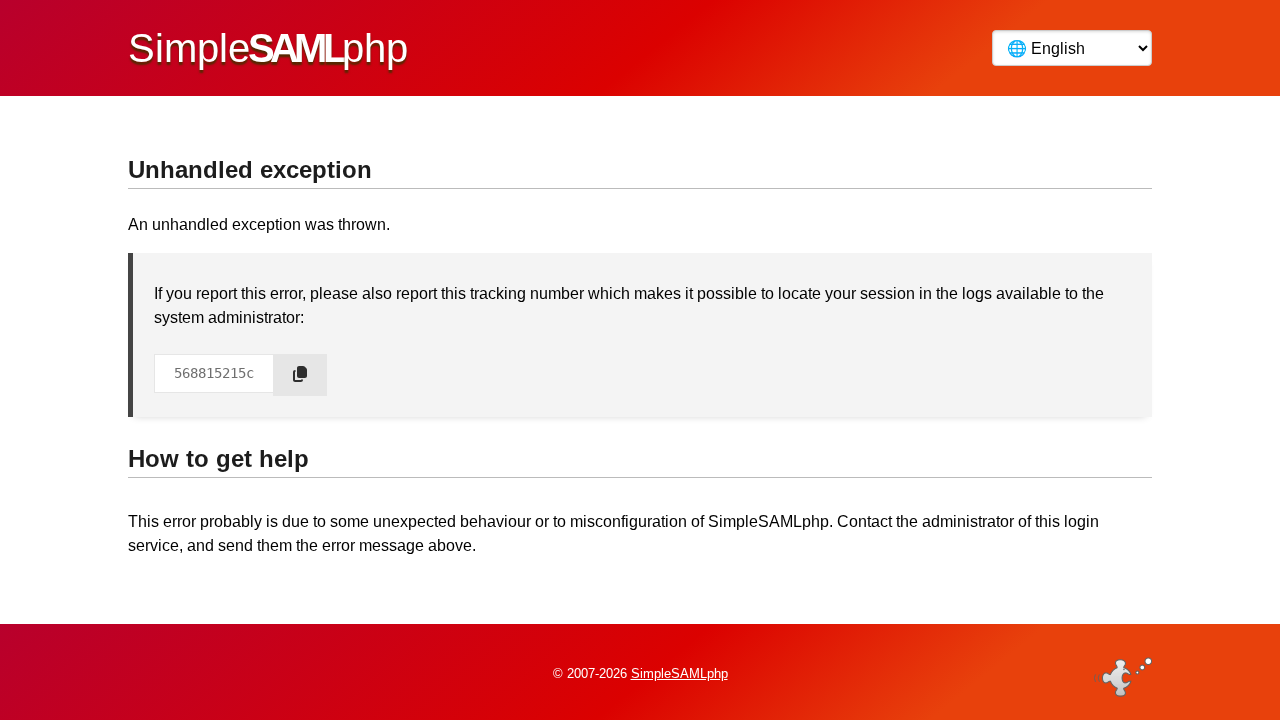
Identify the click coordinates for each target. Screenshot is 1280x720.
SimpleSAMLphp (679, 673)
